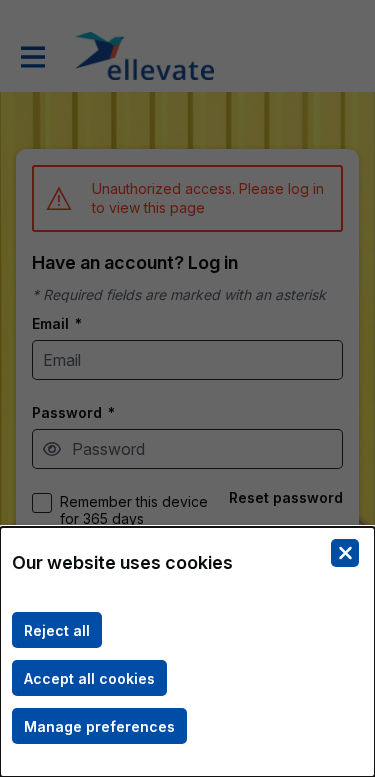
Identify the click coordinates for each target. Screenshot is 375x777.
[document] (187, 652)
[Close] (345, 553)
